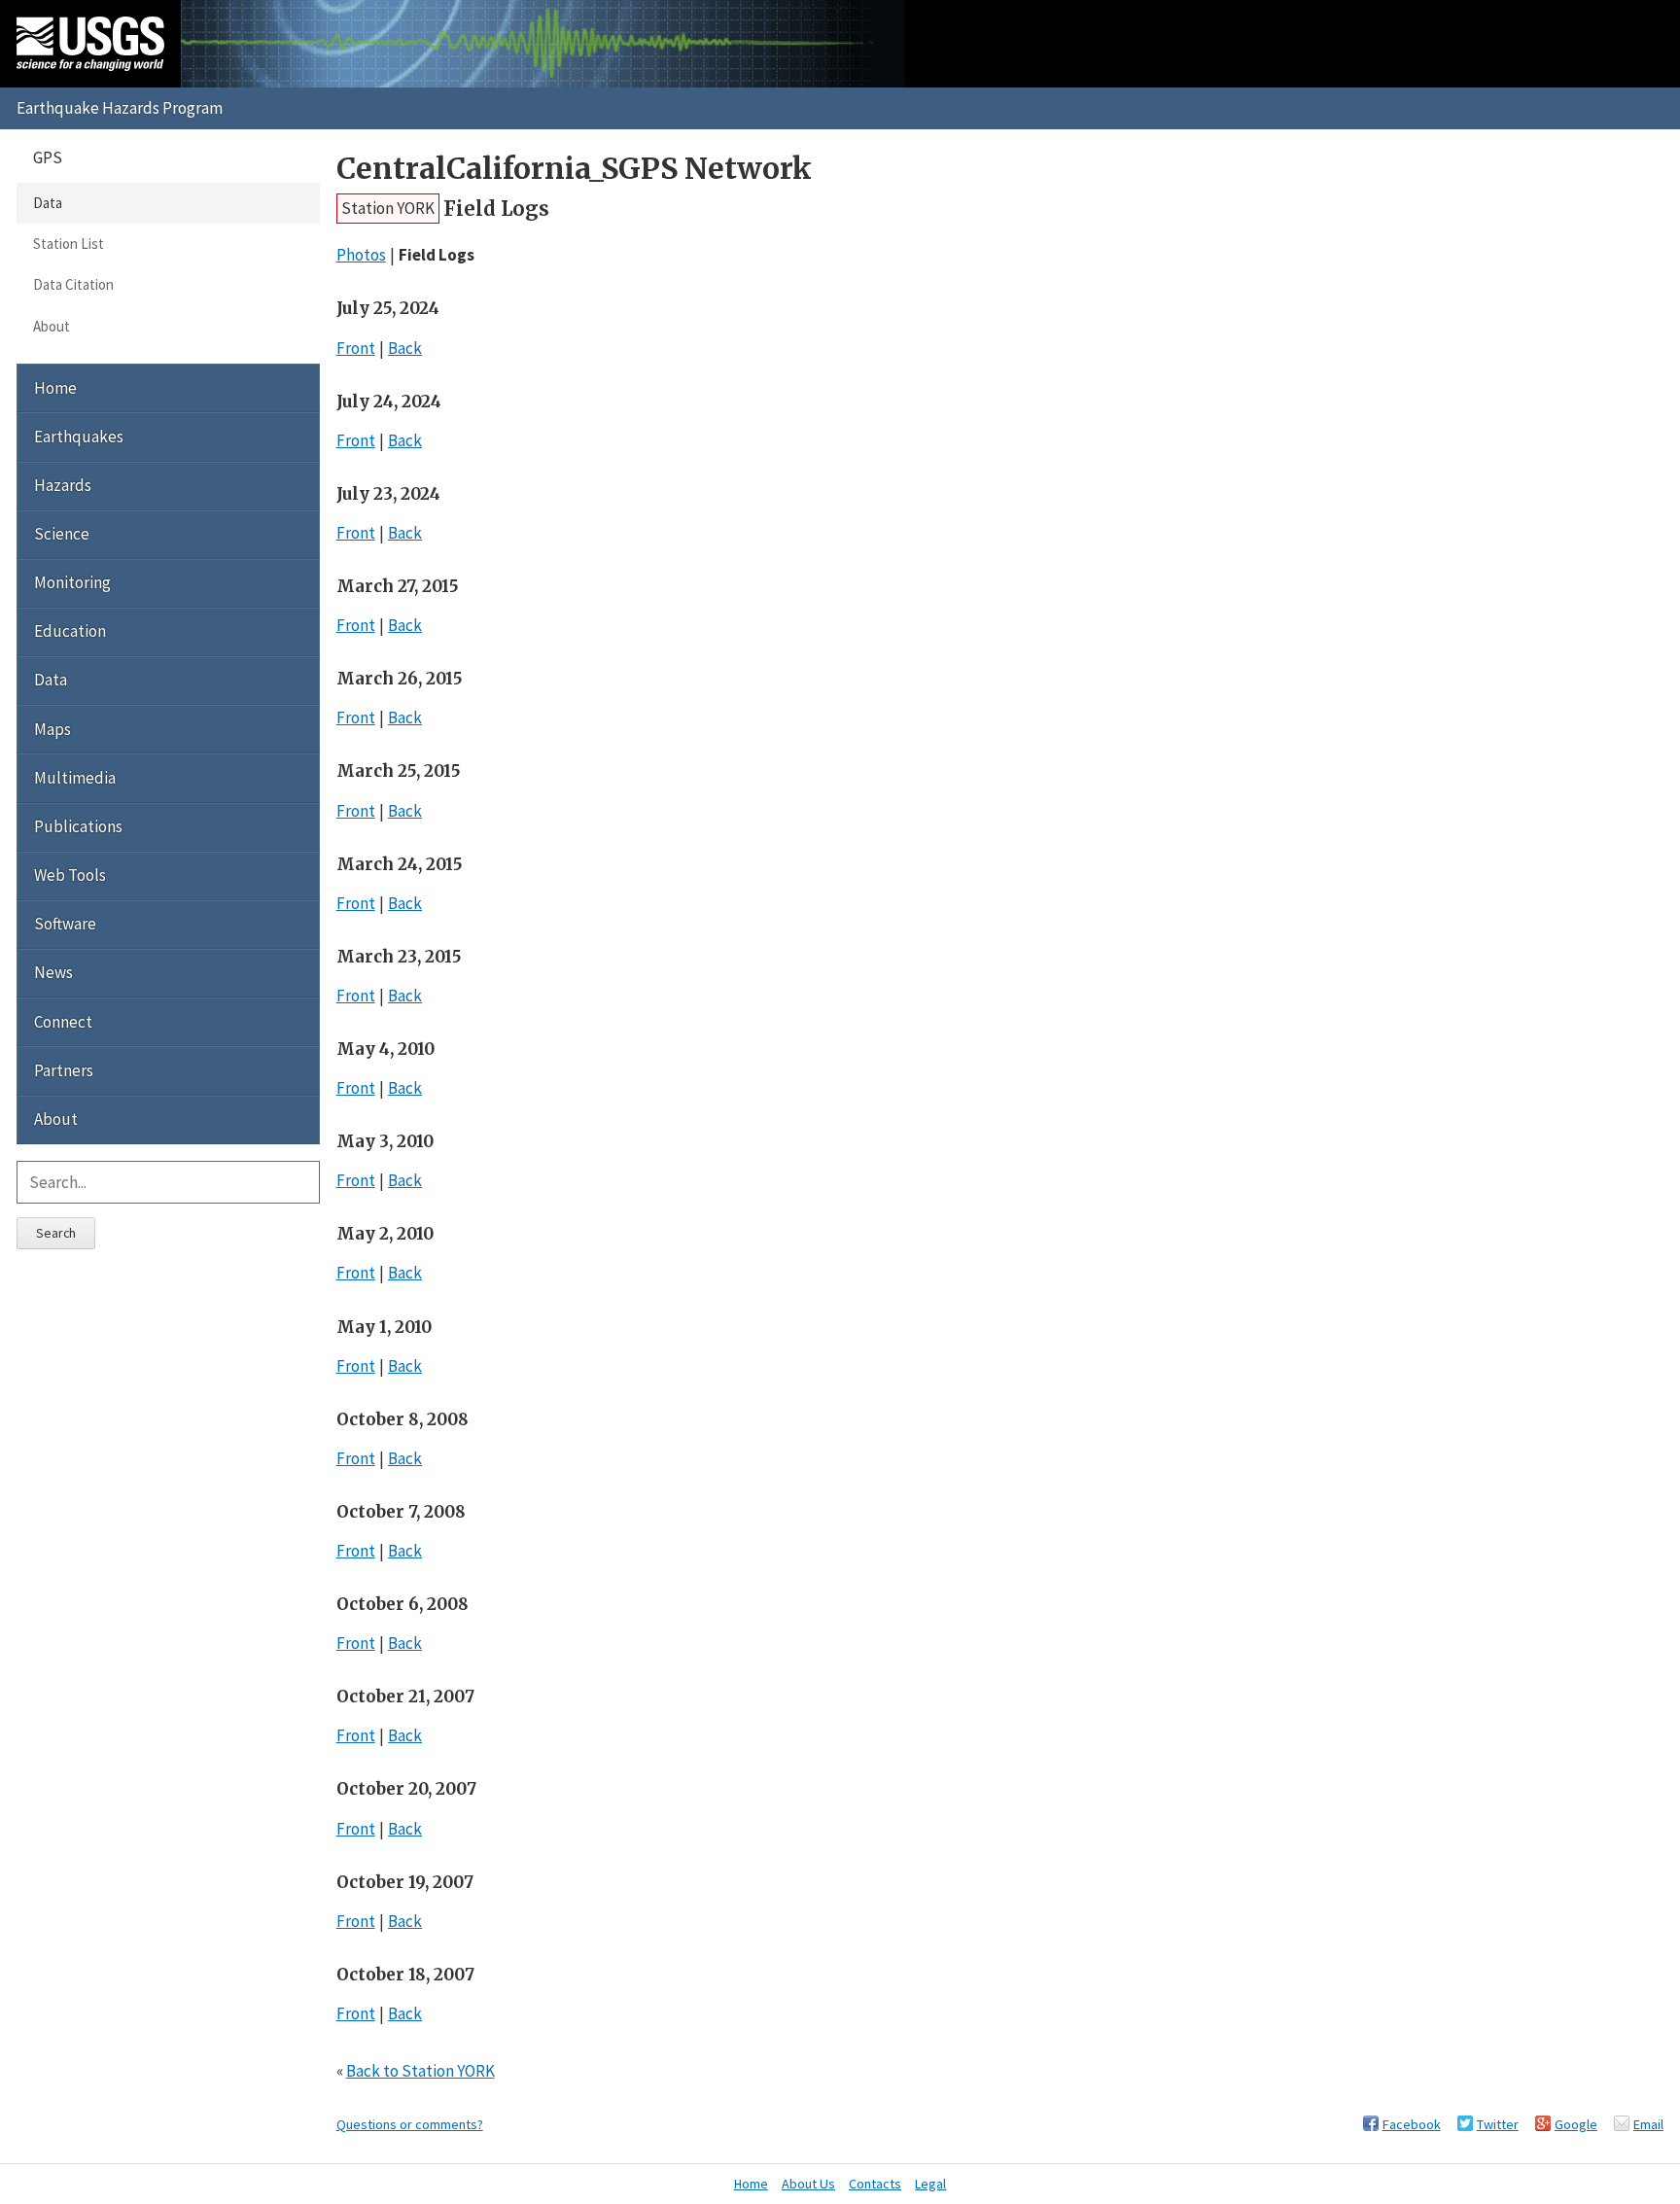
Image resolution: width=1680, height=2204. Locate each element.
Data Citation (73, 284)
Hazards (63, 485)
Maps (52, 729)
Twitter (1498, 2124)
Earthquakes (79, 437)
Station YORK (388, 208)
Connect (63, 1022)
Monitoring (72, 582)
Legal (930, 2184)
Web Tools (70, 875)
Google (1576, 2124)
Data (48, 203)
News (53, 972)
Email (1648, 2124)
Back (405, 348)
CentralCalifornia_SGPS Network (574, 169)
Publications (78, 826)
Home (55, 388)
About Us (808, 2184)
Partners (64, 1070)
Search (56, 1233)
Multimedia (75, 778)
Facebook (1412, 2124)
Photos (361, 255)
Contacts (875, 2184)
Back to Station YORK (420, 2071)
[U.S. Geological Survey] (90, 44)
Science (62, 534)
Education (70, 631)
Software (65, 924)
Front (356, 348)
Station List (69, 244)
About (52, 326)
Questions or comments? (410, 2124)
